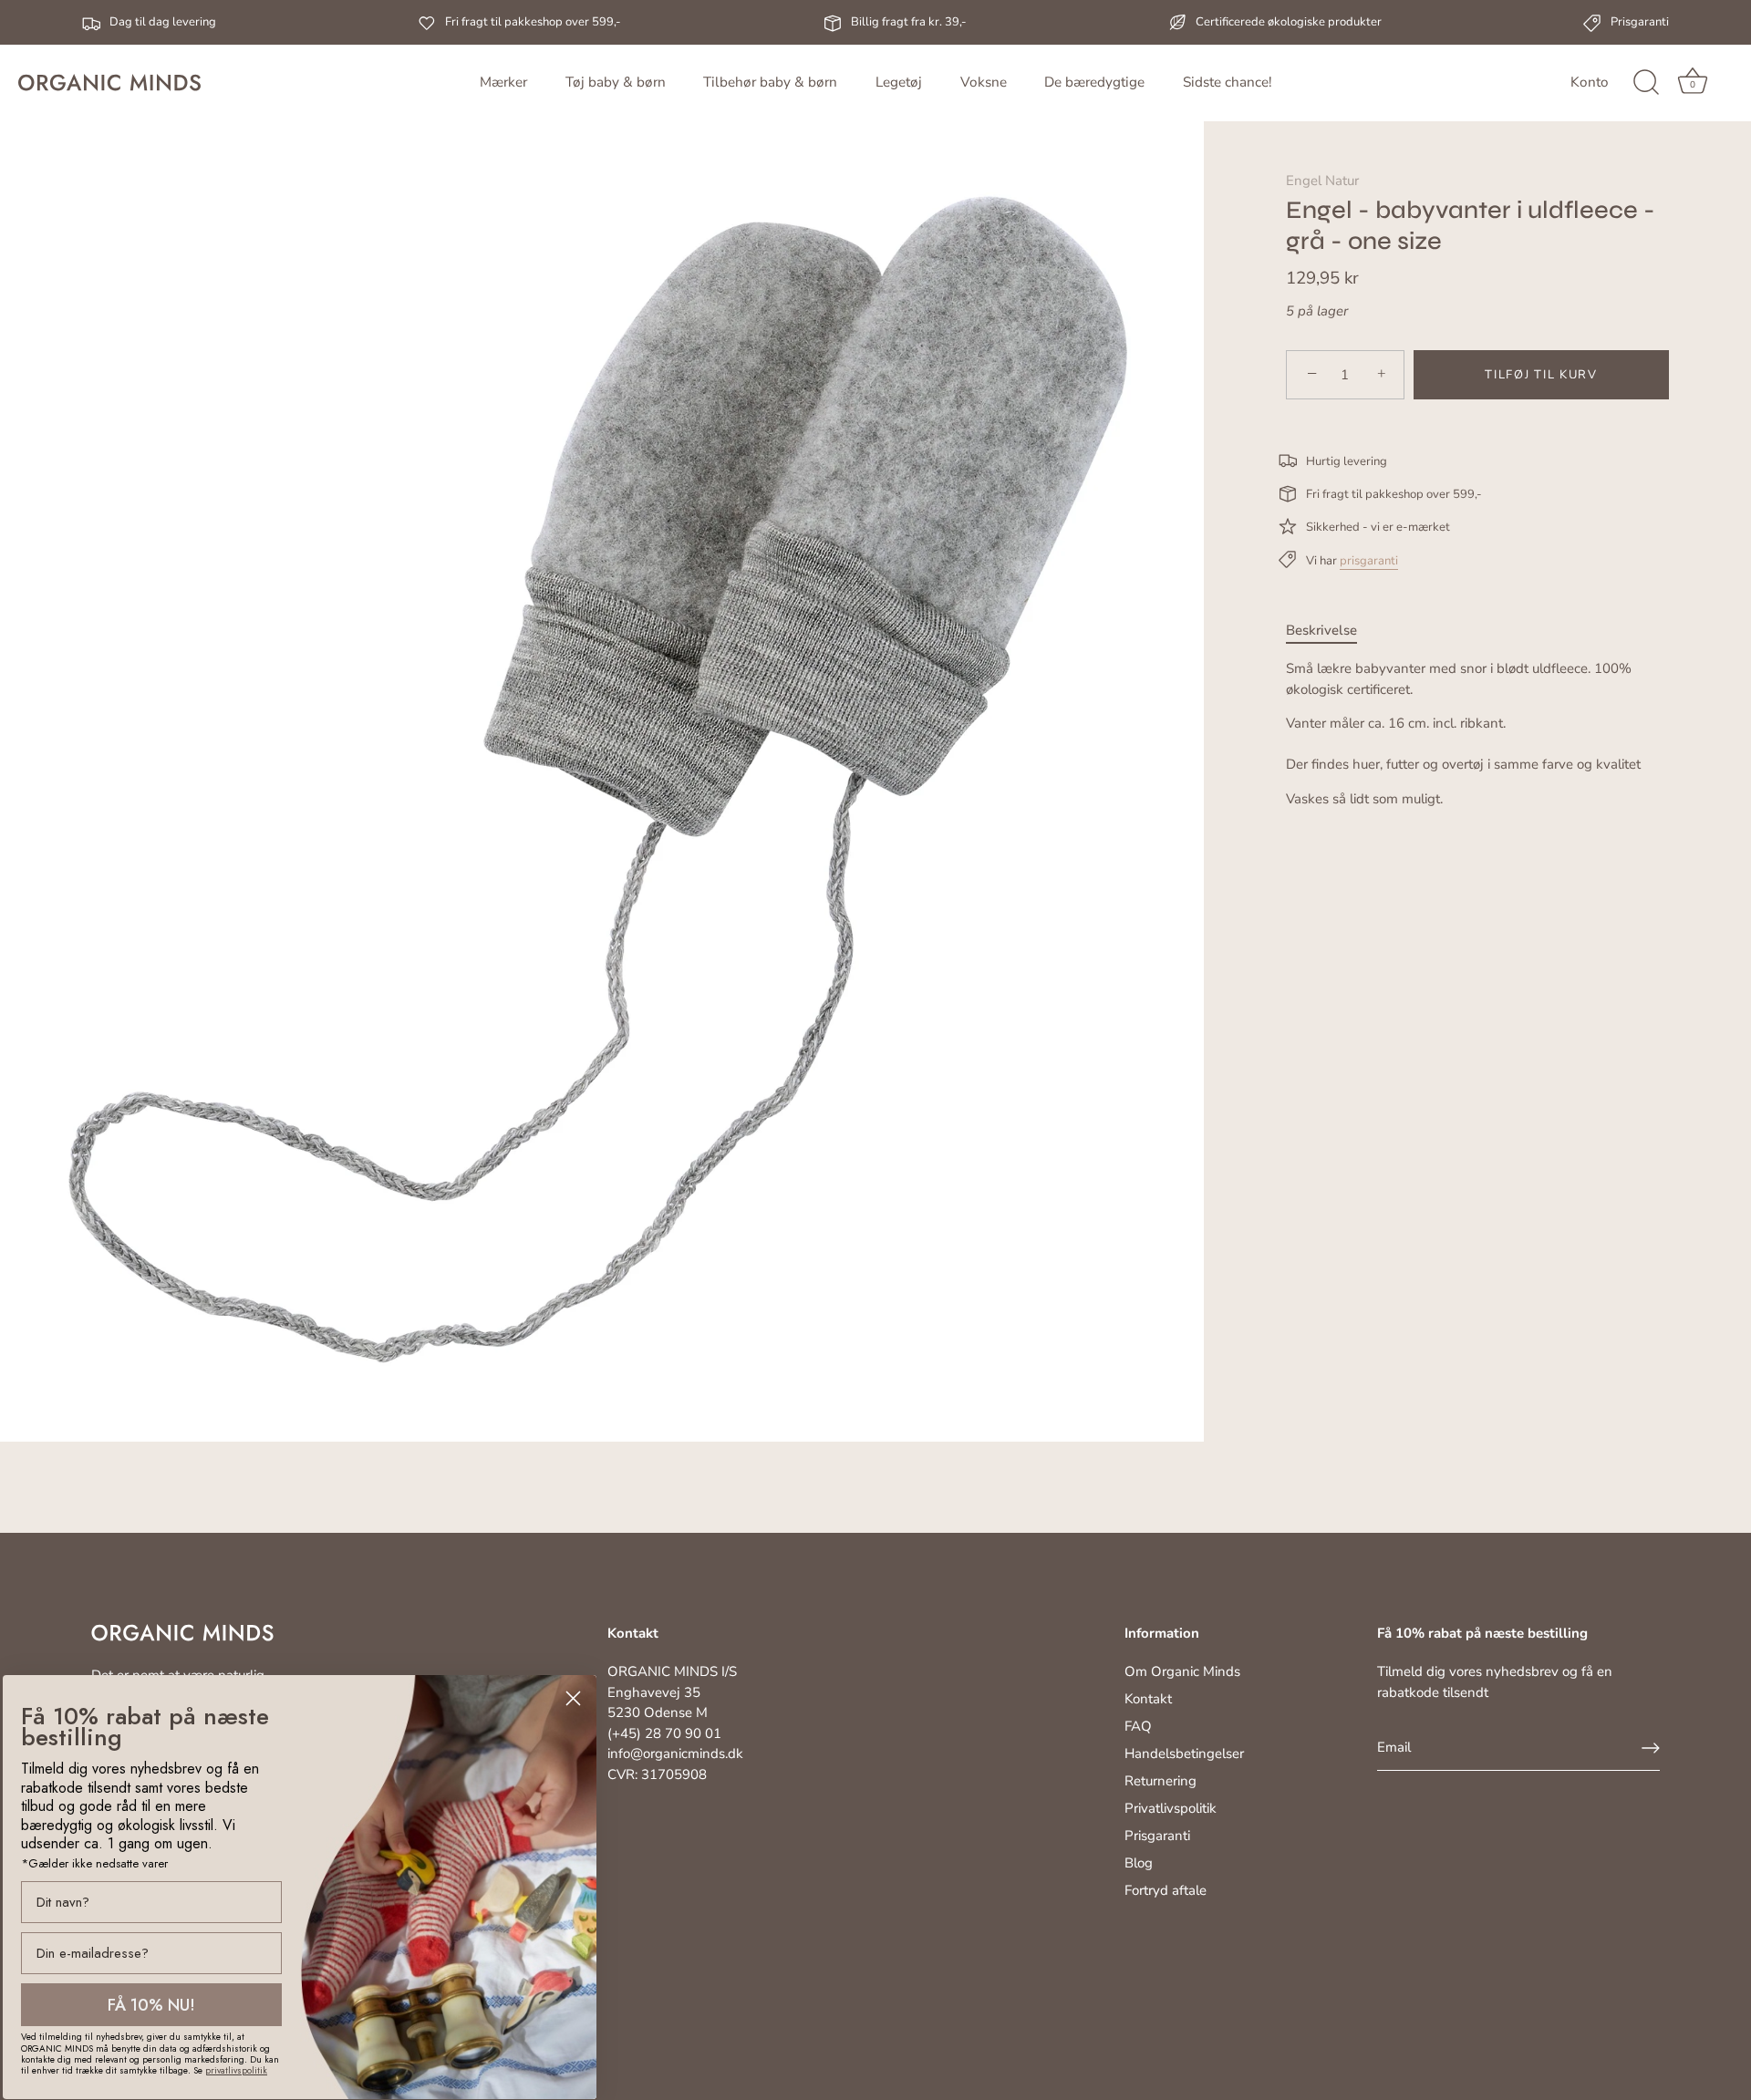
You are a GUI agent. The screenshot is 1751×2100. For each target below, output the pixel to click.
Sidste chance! (1227, 82)
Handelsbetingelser (1184, 1753)
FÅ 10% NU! (151, 2005)
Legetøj (899, 82)
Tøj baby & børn (616, 82)
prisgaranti (1369, 561)
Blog (1139, 1863)
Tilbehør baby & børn (770, 82)
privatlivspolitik (236, 2070)
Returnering (1160, 1781)
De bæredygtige (1094, 82)
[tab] (1331, 631)
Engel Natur (1322, 181)
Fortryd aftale (1166, 1890)
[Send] (1651, 1748)
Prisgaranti (1157, 1836)
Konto (1590, 82)
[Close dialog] (573, 1698)
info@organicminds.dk (675, 1753)
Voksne (984, 82)
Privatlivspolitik (1171, 1808)
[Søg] (1646, 83)
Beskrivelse (1321, 630)
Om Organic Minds (1182, 1671)
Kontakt (1148, 1699)
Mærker (503, 82)
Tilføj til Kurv (1541, 375)
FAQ (1138, 1726)
